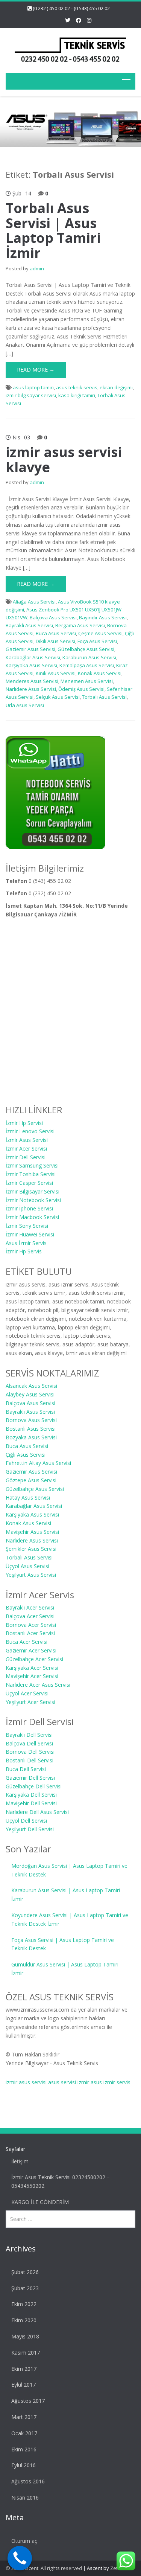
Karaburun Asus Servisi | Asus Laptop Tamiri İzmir (66, 1895)
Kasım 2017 (26, 2353)
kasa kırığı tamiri (77, 395)
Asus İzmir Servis (26, 1243)
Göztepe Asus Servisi (31, 1480)
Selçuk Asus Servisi (58, 697)
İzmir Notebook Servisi (33, 1200)
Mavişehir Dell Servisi (31, 1803)
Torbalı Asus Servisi (104, 697)
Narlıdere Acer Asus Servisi (38, 1685)
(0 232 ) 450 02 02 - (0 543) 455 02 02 (71, 8)
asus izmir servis (111, 2082)
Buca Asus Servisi (56, 633)
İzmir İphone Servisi (29, 1208)
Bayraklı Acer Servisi (30, 1607)
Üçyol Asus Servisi (27, 1566)
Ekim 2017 (24, 2369)
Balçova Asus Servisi (53, 617)
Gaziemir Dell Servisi (30, 1778)
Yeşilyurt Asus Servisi (31, 1575)
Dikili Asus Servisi (55, 641)
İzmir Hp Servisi (24, 1123)
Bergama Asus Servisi (80, 625)
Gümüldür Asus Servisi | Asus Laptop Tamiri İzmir (65, 1969)
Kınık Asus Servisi (56, 673)
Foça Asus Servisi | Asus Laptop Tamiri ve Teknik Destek (63, 1944)
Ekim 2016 (24, 2449)
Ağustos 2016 (28, 2481)
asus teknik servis (77, 387)
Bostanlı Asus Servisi (31, 1429)
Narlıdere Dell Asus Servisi (37, 1812)
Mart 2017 (24, 2417)
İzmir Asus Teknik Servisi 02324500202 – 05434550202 (61, 2181)
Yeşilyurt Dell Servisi (30, 1829)
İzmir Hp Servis (24, 1251)
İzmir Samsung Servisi (32, 1165)
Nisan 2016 (25, 2498)
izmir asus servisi (26, 2082)
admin (37, 268)
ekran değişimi (116, 387)
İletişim (20, 2161)
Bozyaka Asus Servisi (31, 1437)
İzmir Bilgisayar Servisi (33, 1191)
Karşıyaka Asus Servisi (31, 665)
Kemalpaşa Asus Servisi (87, 665)
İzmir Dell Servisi (26, 1157)
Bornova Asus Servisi (31, 1420)
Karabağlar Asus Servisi (33, 657)
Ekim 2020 (24, 2320)
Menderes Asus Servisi (32, 681)
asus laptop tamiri (33, 387)
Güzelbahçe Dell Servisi (34, 1786)
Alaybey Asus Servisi (30, 1394)
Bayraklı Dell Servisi (29, 1735)
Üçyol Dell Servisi (26, 1821)
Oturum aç (24, 2541)
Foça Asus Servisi (97, 641)
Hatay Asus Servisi (28, 1498)
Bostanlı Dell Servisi (30, 1760)
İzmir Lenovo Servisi (30, 1131)
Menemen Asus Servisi (87, 681)
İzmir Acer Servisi (26, 1149)
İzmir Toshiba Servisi (31, 1174)
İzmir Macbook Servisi (32, 1217)
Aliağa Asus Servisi (34, 602)
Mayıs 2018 (25, 2336)
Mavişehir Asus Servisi (32, 1532)
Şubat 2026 (25, 2272)
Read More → (36, 370)
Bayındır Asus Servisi (103, 617)
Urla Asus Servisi (25, 705)
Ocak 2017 (24, 2433)
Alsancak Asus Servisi (31, 1386)
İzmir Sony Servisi (27, 1226)
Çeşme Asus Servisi (100, 633)
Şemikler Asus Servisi (31, 1549)
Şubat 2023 (25, 2288)
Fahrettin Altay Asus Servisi (38, 1463)
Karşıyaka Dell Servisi (31, 1795)
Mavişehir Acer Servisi (32, 1676)
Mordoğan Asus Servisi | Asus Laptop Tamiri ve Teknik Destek (69, 1870)
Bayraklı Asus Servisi (29, 625)
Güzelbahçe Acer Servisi (34, 1659)
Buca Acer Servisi (27, 1642)
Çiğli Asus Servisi (26, 1455)
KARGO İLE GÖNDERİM (40, 2202)
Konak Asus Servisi (100, 673)
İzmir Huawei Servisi (30, 1234)
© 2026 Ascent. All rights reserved (44, 2568)
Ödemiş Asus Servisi (81, 689)
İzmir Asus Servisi (27, 1140)
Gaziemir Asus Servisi (30, 649)
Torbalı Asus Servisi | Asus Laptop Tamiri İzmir (53, 230)
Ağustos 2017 (28, 2401)
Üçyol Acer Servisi (27, 1693)
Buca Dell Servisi (26, 1769)
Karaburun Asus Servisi (89, 657)
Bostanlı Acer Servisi (30, 1633)
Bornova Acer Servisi (31, 1625)
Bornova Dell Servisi (30, 1752)
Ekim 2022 (24, 2304)
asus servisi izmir (69, 2082)
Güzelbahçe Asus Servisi (86, 649)
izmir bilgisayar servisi (31, 395)
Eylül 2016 (23, 2465)
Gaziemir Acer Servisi (31, 1650)
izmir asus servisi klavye (64, 460)
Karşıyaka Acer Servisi (32, 1668)
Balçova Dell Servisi (29, 1743)
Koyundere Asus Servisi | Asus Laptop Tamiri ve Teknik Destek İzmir (70, 1919)
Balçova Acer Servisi (30, 1616)
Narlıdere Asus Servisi (31, 689)
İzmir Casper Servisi (29, 1183)
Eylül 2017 (23, 2385)
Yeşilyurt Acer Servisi (30, 1702)
